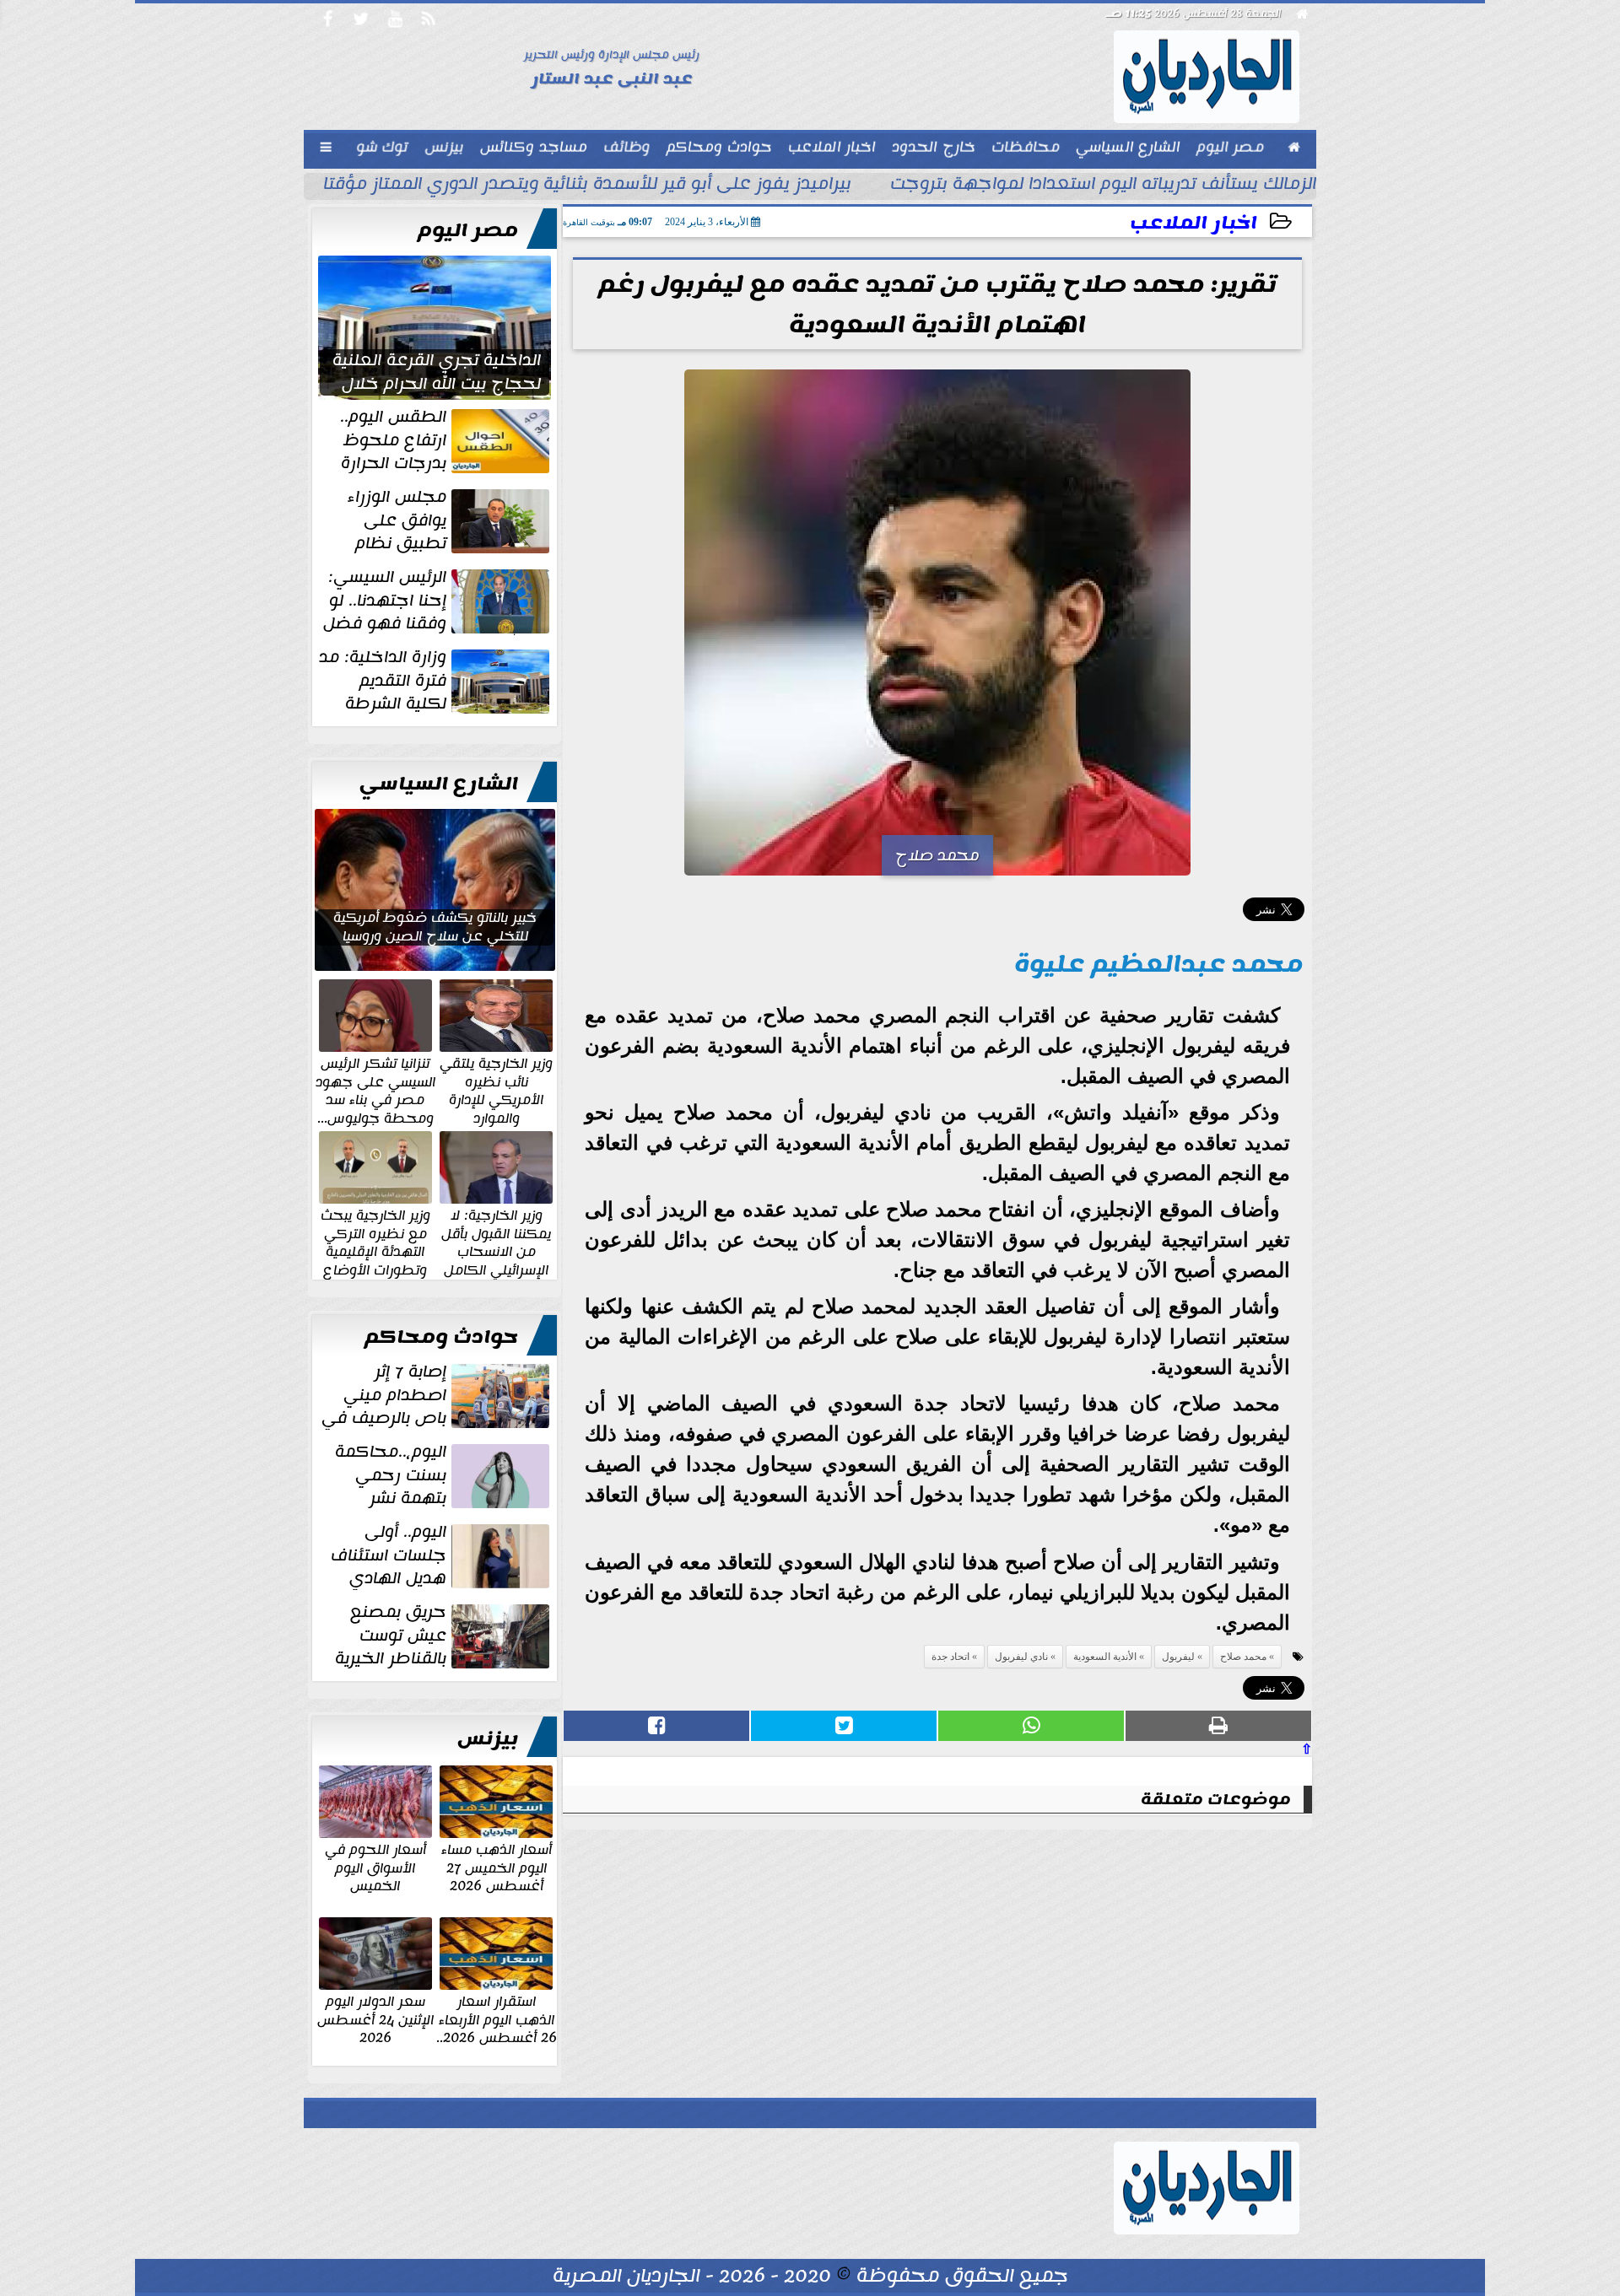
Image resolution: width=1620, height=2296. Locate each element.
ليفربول (1178, 1657)
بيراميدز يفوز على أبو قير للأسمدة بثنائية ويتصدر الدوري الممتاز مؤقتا (587, 186)
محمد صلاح (1243, 1657)
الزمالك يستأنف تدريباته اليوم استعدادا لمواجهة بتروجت (1103, 186)
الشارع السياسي (439, 784)
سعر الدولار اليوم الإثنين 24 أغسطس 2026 (375, 2019)
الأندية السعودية (1105, 1657)
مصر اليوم (468, 230)
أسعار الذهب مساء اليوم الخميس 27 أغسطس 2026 (497, 1867)
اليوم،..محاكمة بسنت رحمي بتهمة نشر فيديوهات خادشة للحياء (444, 1475)
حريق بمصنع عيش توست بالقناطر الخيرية (391, 1636)
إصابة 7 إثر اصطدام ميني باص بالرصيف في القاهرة (437, 1395)
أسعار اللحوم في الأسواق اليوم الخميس (375, 1867)
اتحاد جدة (950, 1657)
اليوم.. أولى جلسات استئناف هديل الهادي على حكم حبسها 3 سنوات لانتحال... (442, 1555)
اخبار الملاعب (1193, 223)
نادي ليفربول (1021, 1657)
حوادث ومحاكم (441, 1337)
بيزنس (488, 1738)
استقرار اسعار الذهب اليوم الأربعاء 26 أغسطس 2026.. (497, 2019)
